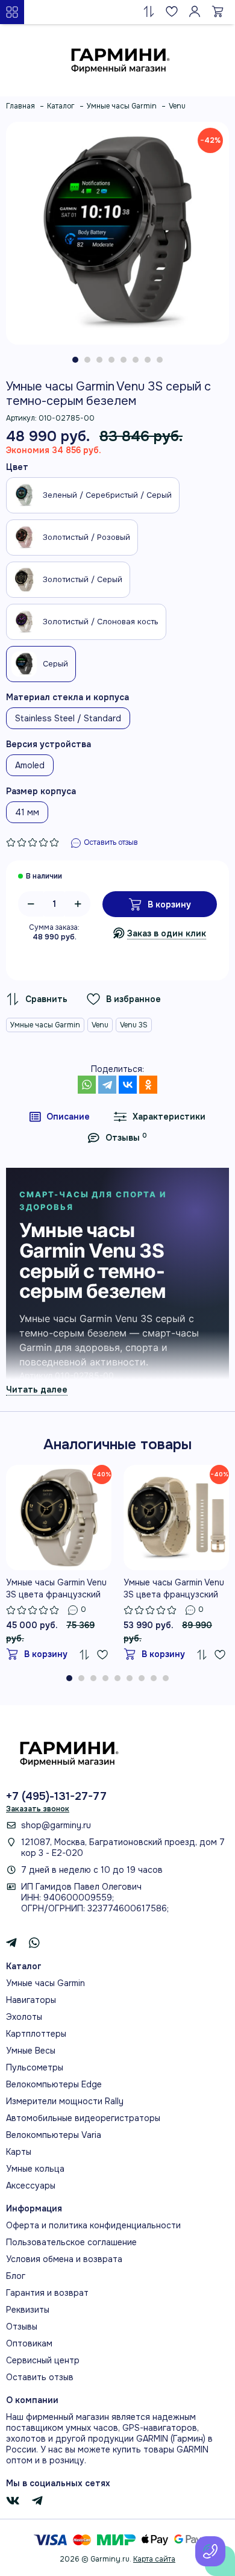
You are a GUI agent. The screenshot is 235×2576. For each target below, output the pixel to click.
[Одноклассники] (148, 1085)
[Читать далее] (37, 1389)
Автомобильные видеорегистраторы (83, 2118)
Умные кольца (35, 2169)
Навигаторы (31, 2000)
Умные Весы (31, 2051)
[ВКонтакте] (128, 1085)
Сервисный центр (43, 2360)
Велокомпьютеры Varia (54, 2135)
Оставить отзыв (40, 2377)
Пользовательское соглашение (71, 2242)
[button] (75, 360)
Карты (19, 2152)
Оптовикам (29, 2343)
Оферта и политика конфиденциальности (93, 2225)
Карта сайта (154, 2559)
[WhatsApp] (87, 1085)
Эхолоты (24, 2017)
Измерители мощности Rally (65, 2101)
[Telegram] (107, 1085)
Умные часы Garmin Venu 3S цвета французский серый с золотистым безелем (56, 1589)
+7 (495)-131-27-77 (56, 1796)
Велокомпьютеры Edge (54, 2084)
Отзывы (22, 2327)
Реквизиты (28, 2310)
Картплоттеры (36, 2034)
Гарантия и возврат (47, 2293)
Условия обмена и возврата (64, 2259)
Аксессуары (31, 2186)
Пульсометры (35, 2067)
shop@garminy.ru (56, 1825)
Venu (100, 1025)
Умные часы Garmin (45, 1025)
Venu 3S (134, 1025)
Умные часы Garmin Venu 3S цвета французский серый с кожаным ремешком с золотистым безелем (175, 1589)
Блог (16, 2276)
